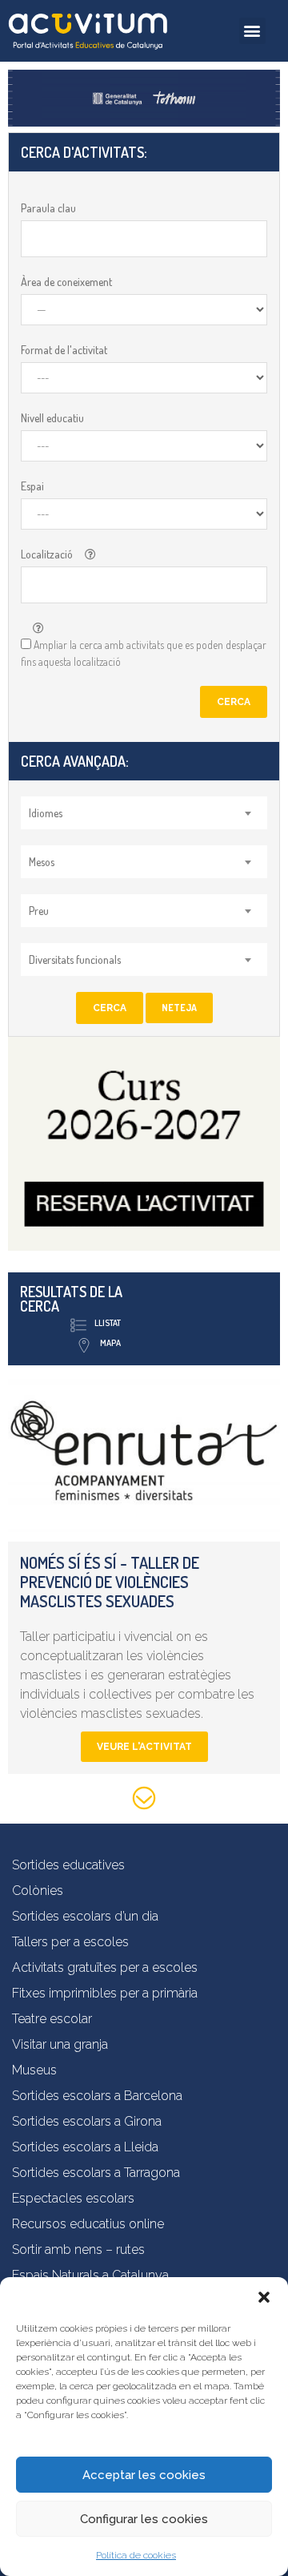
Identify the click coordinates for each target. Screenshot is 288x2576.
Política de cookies (136, 2555)
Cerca (234, 702)
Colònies (38, 1891)
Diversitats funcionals (75, 959)
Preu (39, 911)
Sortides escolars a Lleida (85, 2147)
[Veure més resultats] (144, 1801)
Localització (47, 554)
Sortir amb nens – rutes (78, 2249)
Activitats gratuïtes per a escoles (105, 1967)
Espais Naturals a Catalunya (90, 2275)
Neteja (179, 1008)
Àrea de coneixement (66, 282)
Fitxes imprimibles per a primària (105, 1993)
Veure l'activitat (144, 1747)
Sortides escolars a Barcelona (97, 2096)
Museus (34, 2070)
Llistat (108, 1323)
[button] (264, 2297)
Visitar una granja (60, 2044)
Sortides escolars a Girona (87, 2121)
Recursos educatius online (88, 2224)
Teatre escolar (52, 2019)
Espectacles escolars (73, 2198)
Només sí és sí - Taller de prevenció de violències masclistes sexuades (110, 1582)
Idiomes (46, 813)
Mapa (110, 1343)
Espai (32, 486)
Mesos (42, 862)
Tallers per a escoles (70, 1942)
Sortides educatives (68, 1865)
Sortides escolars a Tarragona (96, 2173)
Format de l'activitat (64, 350)
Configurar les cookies (144, 2519)
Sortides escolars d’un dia (85, 1916)
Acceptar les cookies (144, 2475)
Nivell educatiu (52, 418)
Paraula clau (48, 208)
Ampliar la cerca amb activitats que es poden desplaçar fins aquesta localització (144, 653)
